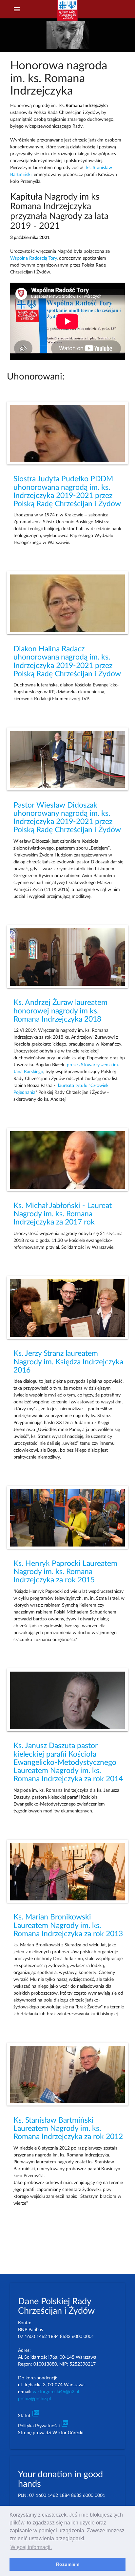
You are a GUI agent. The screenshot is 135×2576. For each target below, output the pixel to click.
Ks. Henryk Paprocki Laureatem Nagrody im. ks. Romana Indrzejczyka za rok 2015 (65, 1572)
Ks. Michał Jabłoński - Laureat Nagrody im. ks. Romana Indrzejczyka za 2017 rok (63, 1214)
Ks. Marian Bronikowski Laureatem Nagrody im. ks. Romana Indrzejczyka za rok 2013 (68, 1926)
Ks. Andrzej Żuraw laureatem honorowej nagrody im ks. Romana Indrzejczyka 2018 (60, 1011)
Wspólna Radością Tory (33, 258)
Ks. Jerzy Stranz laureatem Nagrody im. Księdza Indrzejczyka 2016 (68, 1362)
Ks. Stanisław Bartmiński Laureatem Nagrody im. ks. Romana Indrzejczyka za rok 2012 (68, 2129)
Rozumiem (68, 2564)
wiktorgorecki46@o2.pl (56, 2392)
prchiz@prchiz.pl (34, 2399)
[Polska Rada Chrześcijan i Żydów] (67, 13)
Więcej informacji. (31, 2547)
